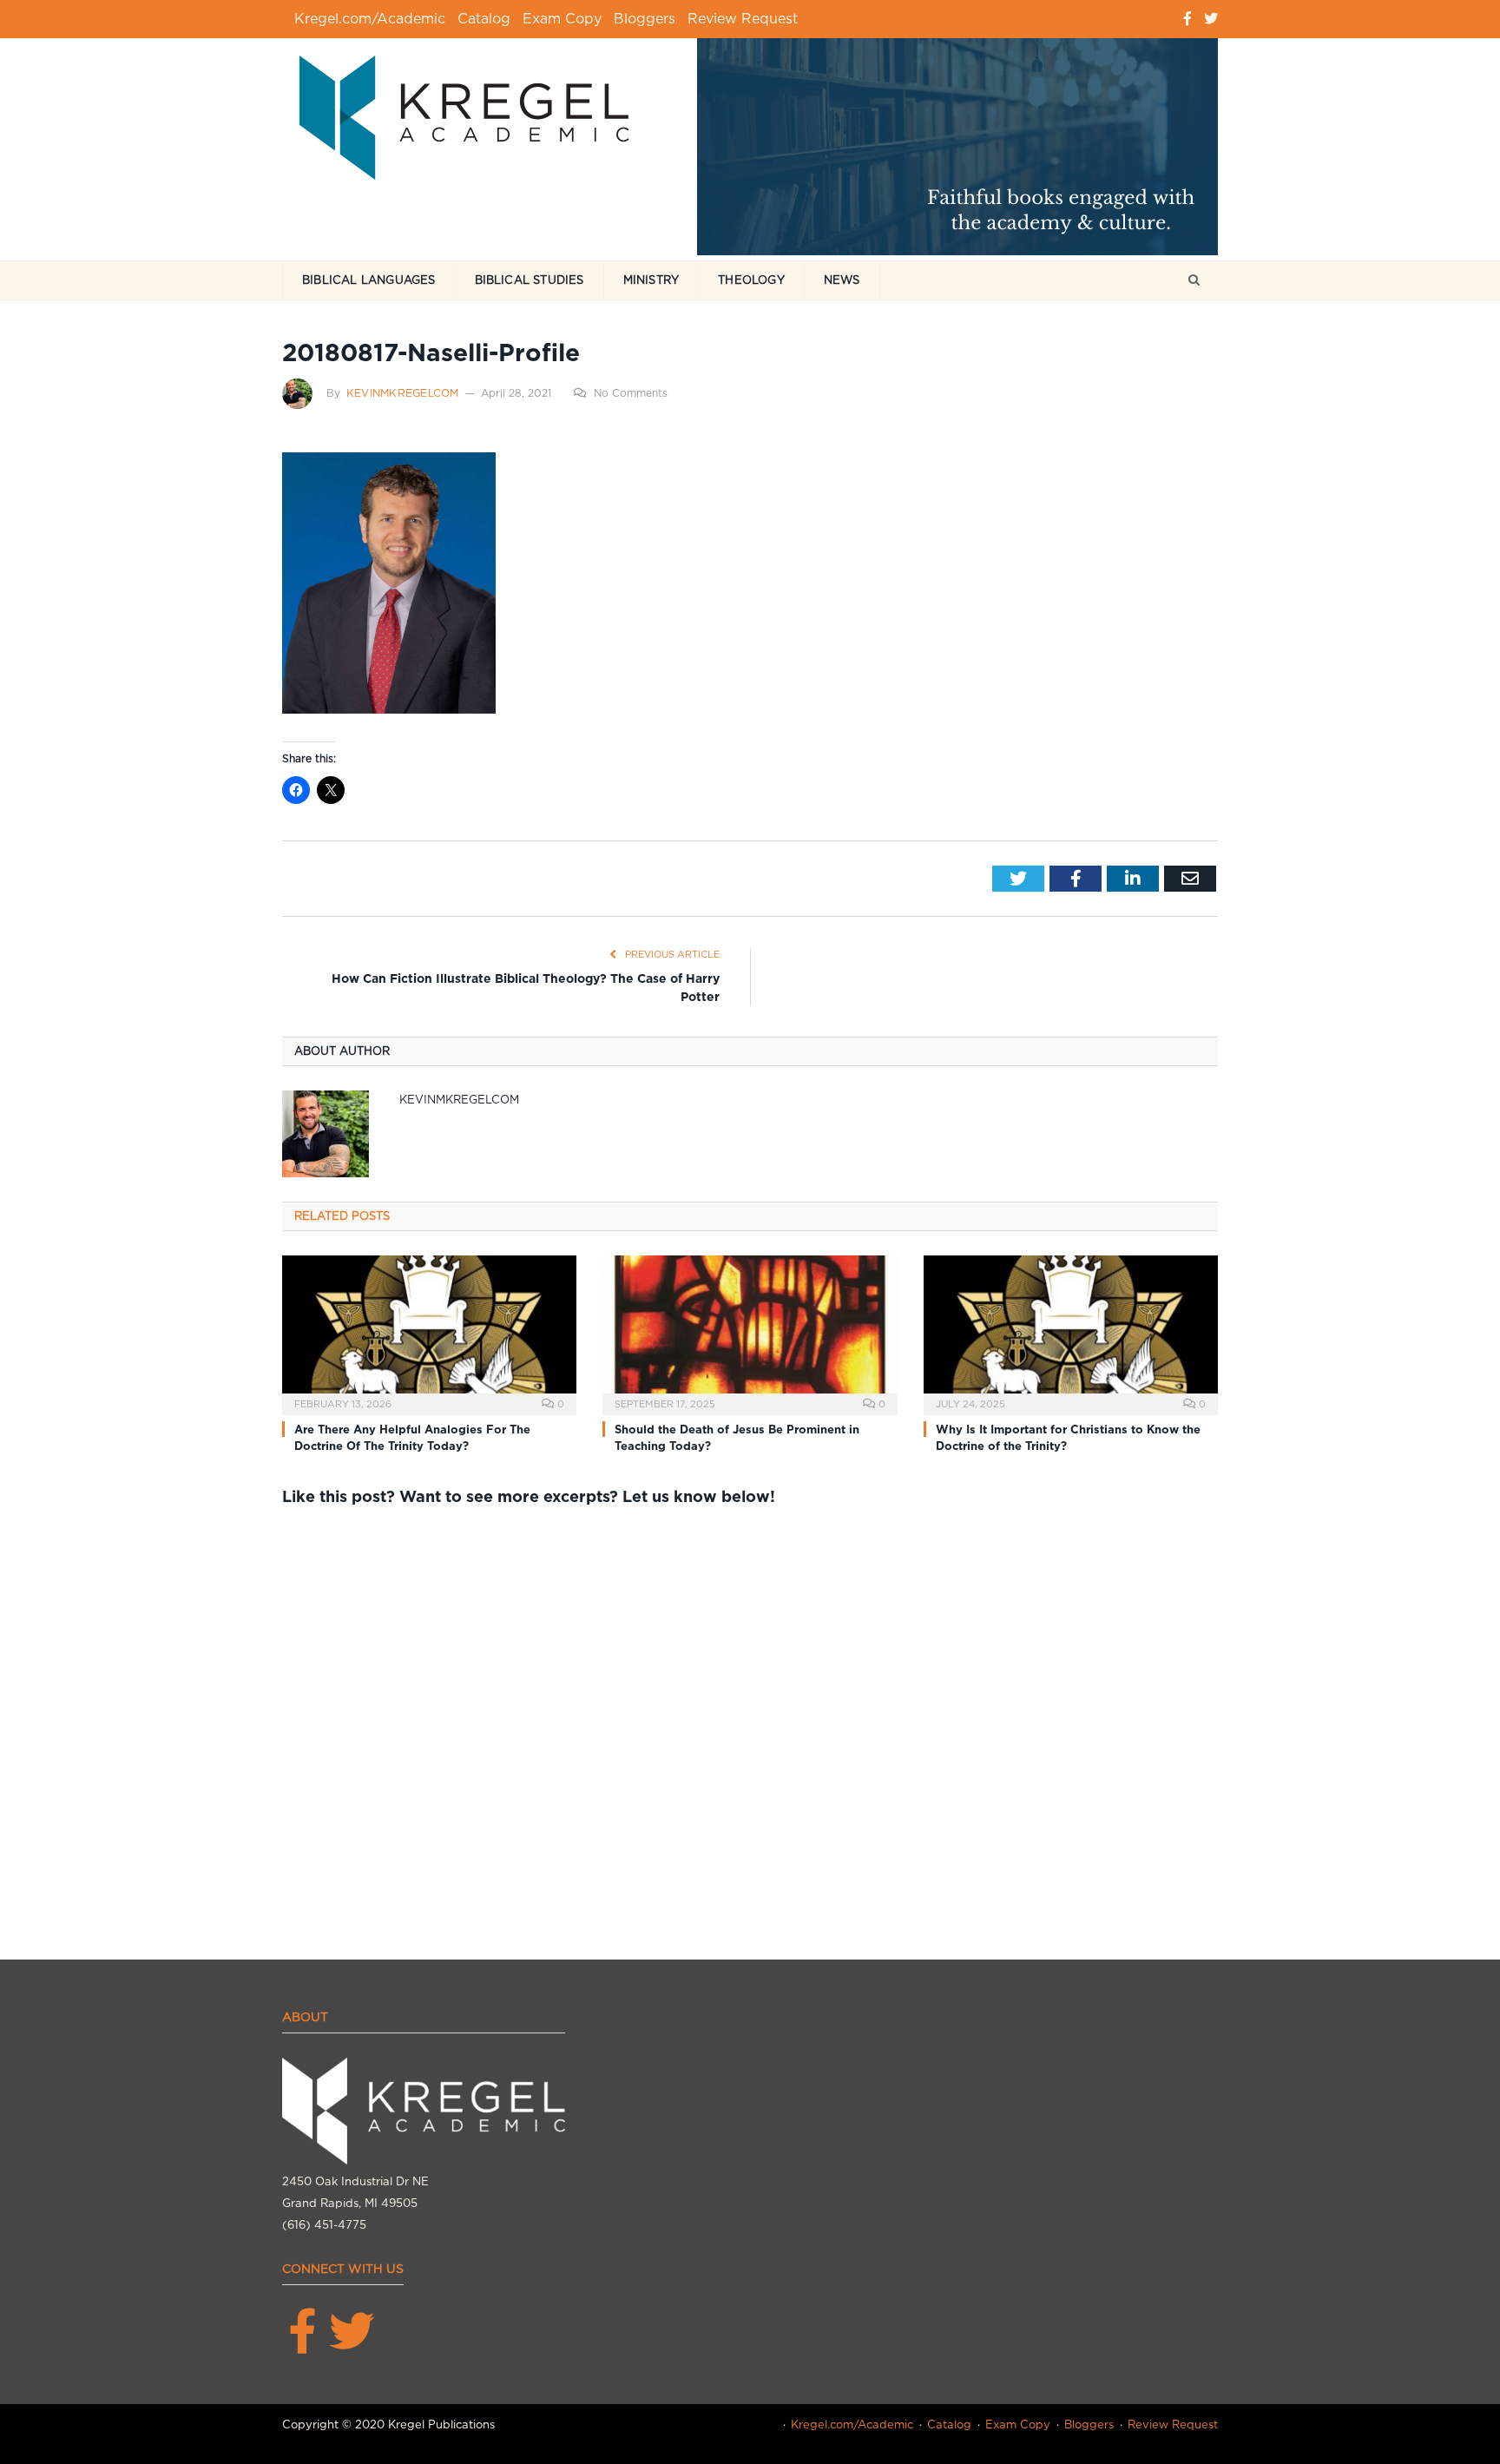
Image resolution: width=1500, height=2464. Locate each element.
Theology (751, 280)
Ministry (651, 280)
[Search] (1194, 281)
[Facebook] (1187, 19)
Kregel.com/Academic (370, 19)
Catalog (484, 19)
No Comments (631, 393)
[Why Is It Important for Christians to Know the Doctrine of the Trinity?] (1071, 1333)
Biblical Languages (369, 280)
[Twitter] (1211, 19)
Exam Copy (562, 19)
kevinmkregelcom (403, 393)
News (842, 280)
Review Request (743, 19)
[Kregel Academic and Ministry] (473, 114)
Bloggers (645, 19)
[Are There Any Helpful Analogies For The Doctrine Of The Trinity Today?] (429, 1333)
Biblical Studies (530, 280)
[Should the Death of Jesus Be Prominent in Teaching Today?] (750, 1333)
